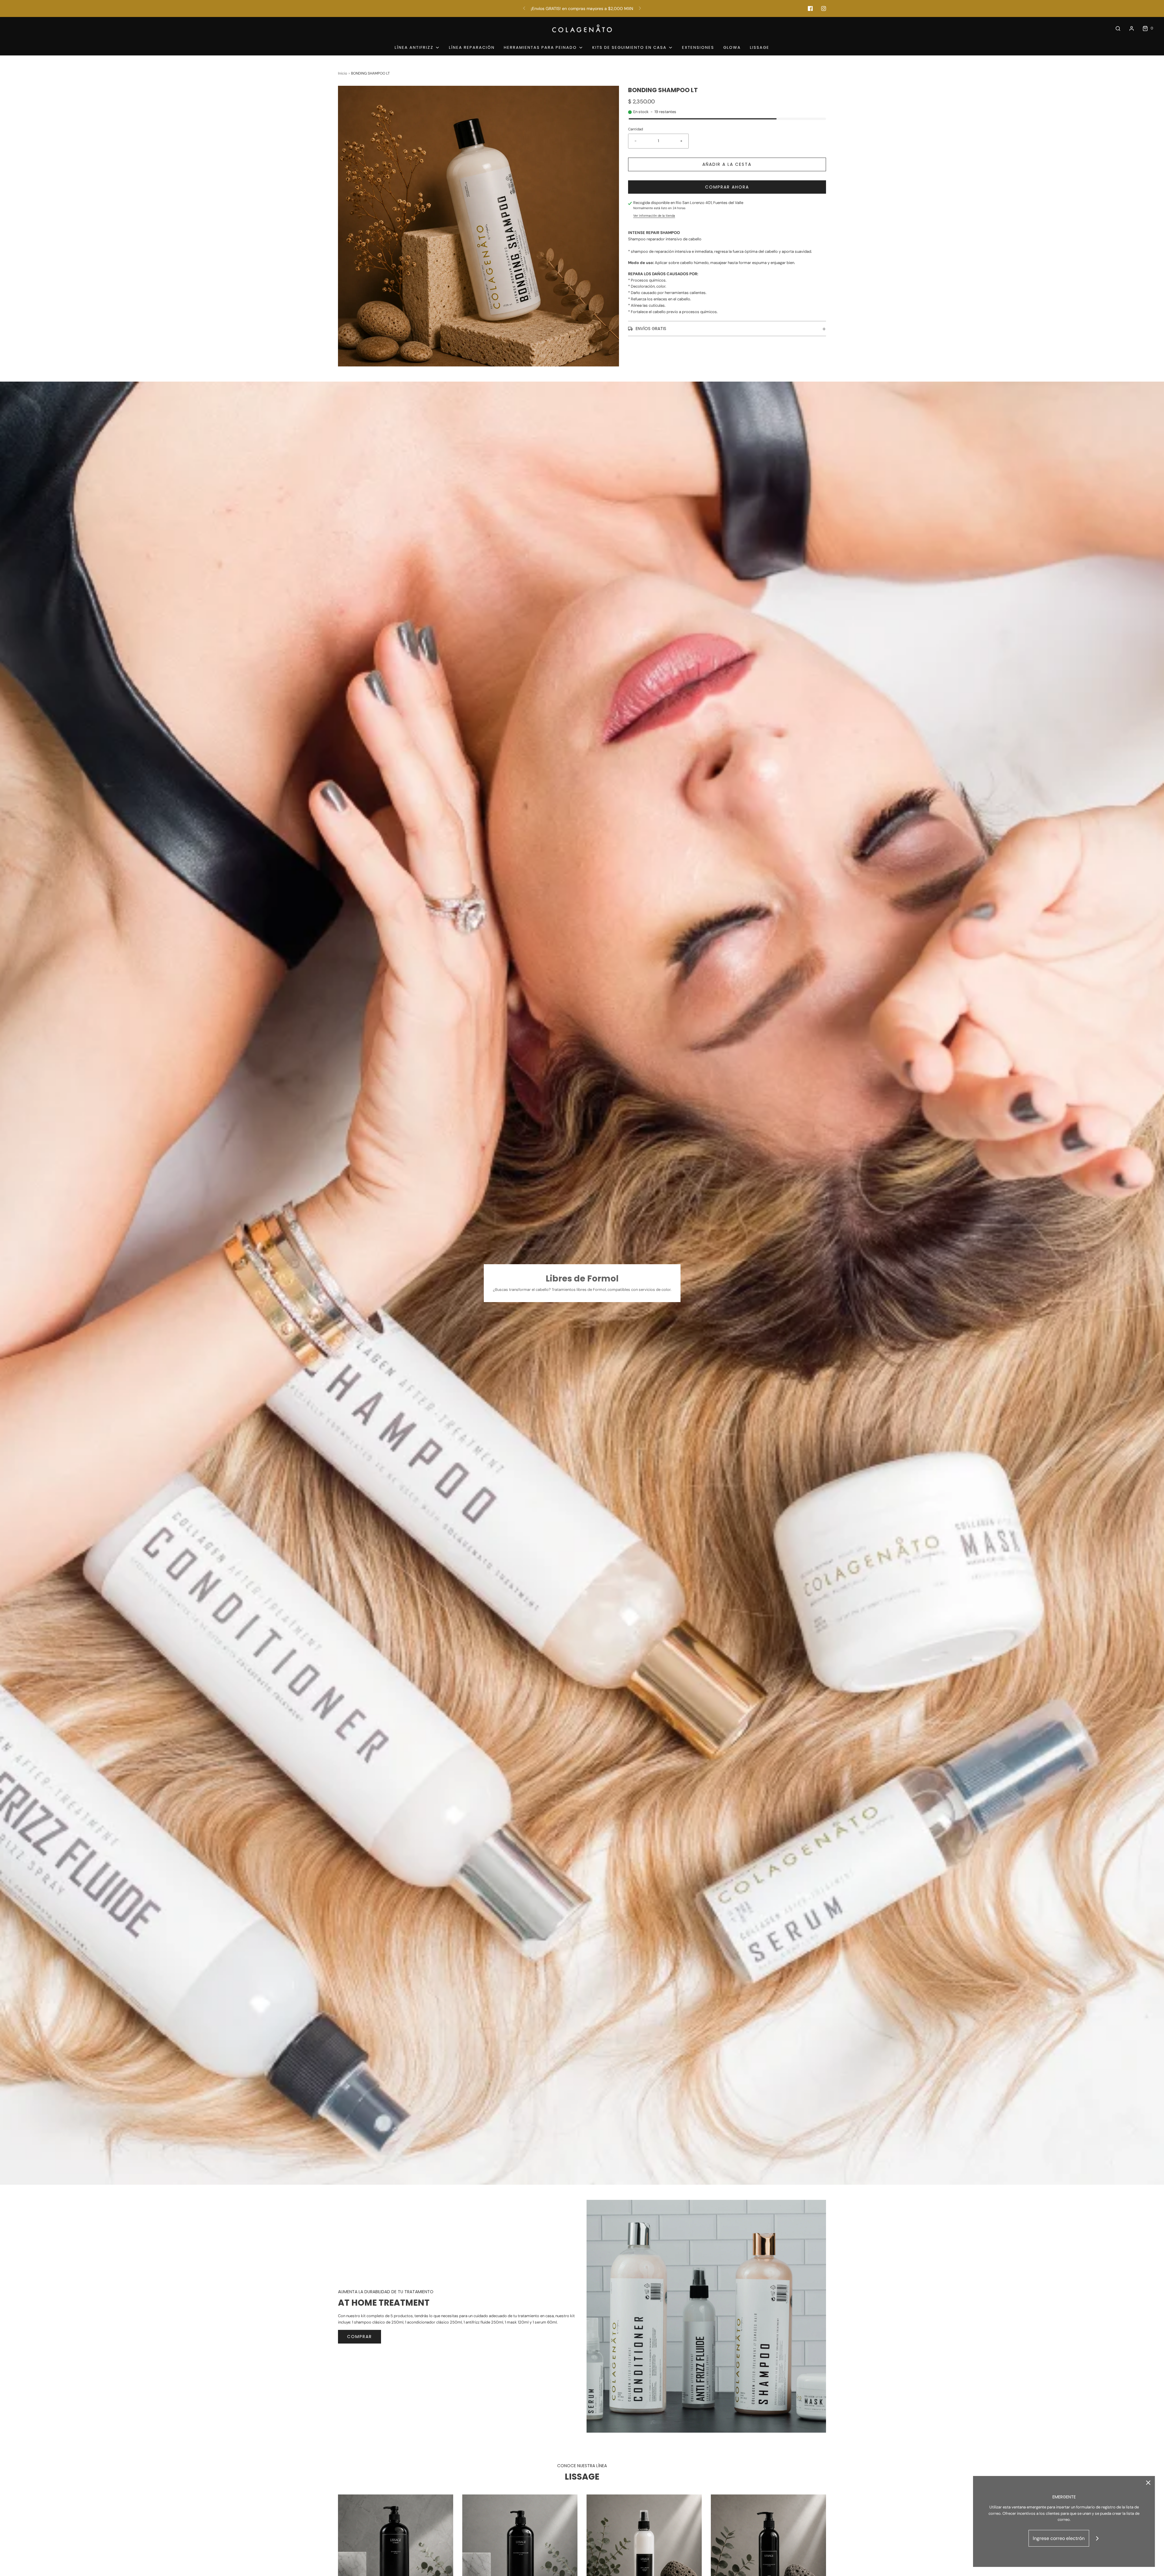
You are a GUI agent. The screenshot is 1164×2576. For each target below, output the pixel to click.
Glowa (732, 47)
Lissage (760, 47)
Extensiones (698, 47)
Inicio (343, 73)
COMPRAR (360, 2337)
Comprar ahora (727, 187)
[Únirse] (1097, 2538)
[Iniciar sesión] (1132, 28)
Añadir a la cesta (727, 164)
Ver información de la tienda (654, 216)
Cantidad (636, 129)
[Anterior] (524, 8)
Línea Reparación (472, 47)
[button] (727, 329)
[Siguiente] (640, 8)
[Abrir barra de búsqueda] (1118, 28)
